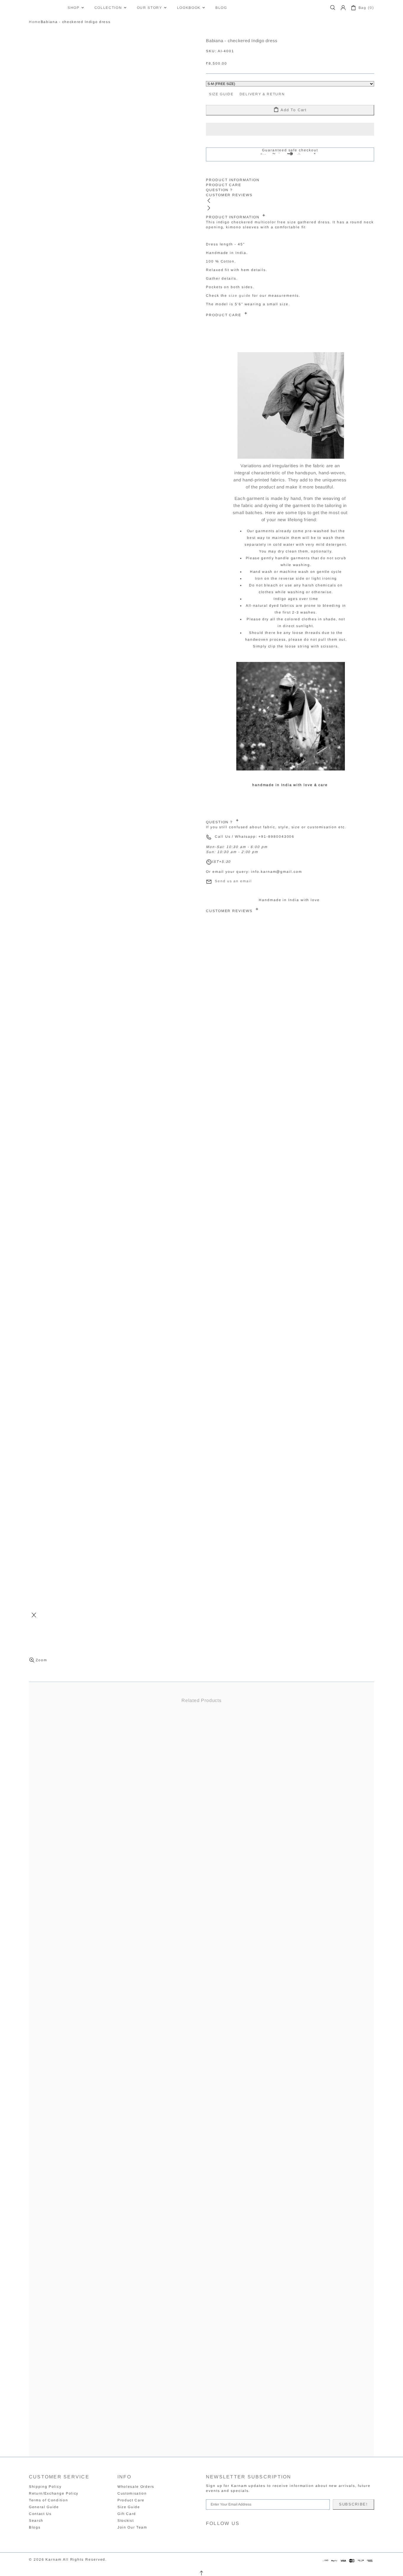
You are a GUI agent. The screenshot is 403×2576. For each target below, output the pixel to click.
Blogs (35, 2527)
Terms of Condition (48, 2500)
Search (36, 2521)
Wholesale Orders (136, 2487)
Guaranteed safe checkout (290, 150)
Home (35, 22)
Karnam (45, 8)
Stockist (126, 2521)
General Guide (44, 2507)
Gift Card (127, 2514)
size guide (240, 296)
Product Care (131, 2500)
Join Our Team (132, 2527)
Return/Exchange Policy (54, 2493)
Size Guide (129, 2507)
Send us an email (233, 881)
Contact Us (40, 2514)
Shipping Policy (45, 2487)
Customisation (132, 2493)
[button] (290, 129)
